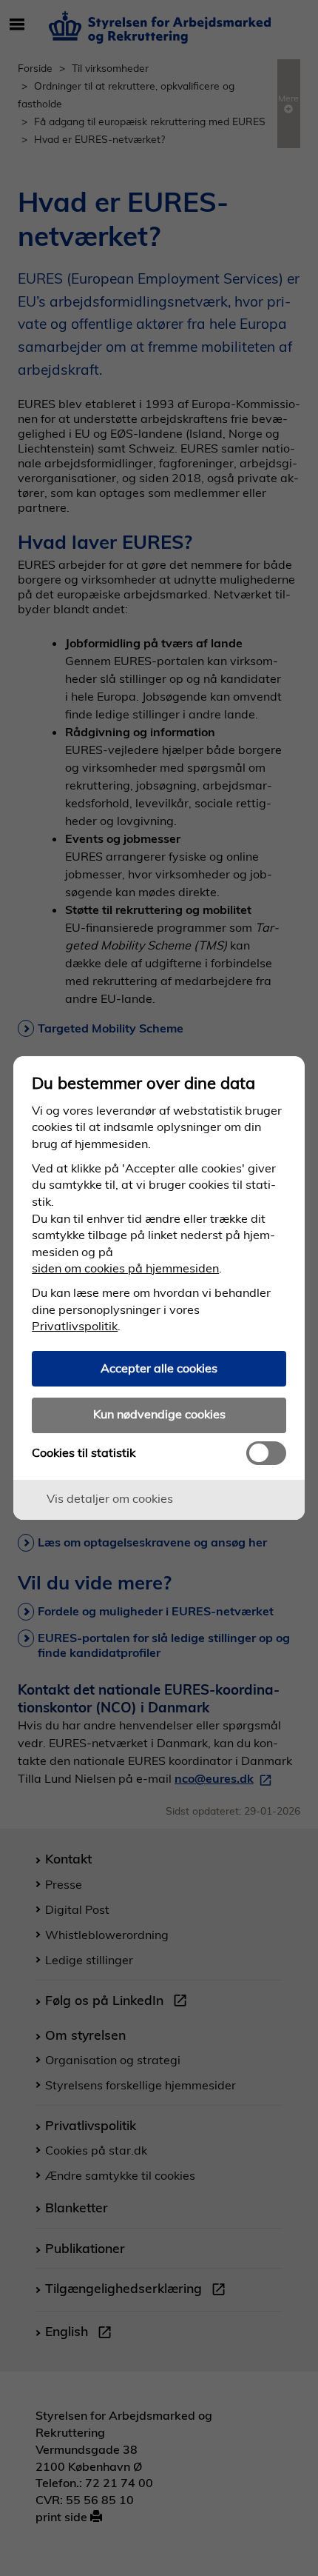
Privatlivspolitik (75, 1326)
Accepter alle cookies (159, 1368)
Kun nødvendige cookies (159, 1414)
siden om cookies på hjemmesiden (125, 1268)
